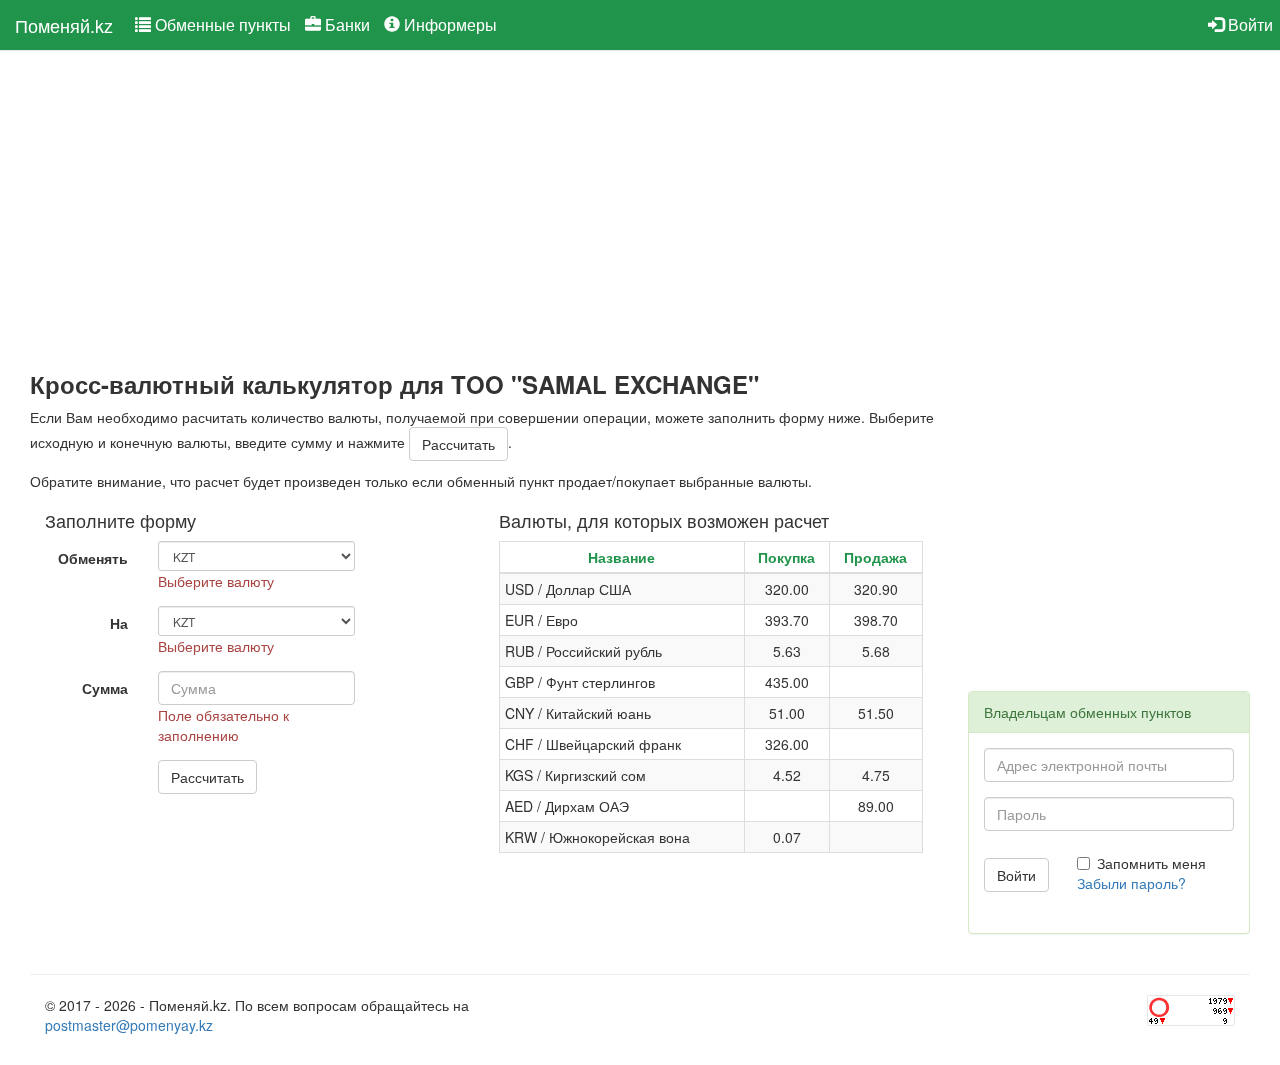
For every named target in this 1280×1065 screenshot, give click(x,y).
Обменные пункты (221, 24)
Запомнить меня (1151, 863)
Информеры (448, 24)
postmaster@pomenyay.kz (129, 1025)
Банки (345, 24)
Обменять (93, 558)
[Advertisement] (484, 211)
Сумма (105, 688)
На (119, 623)
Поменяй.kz (64, 25)
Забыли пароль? (1131, 883)
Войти (1248, 24)
